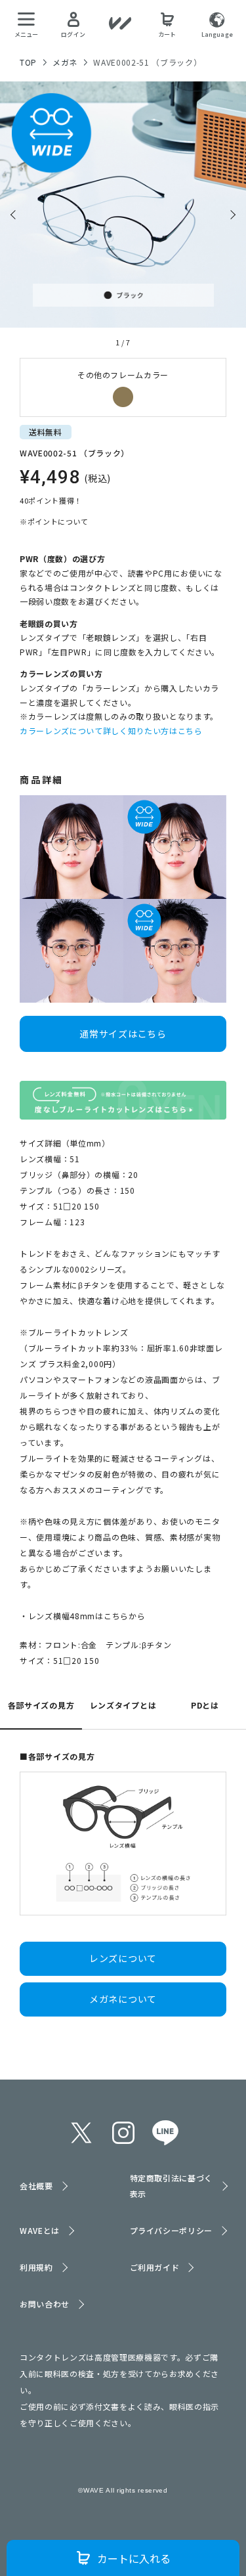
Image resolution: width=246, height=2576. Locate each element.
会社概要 (36, 2186)
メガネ (65, 62)
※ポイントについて (54, 521)
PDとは (205, 1705)
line (165, 2133)
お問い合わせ (45, 2304)
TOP (28, 62)
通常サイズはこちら (123, 1034)
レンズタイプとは (123, 1705)
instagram (123, 2133)
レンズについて (123, 1958)
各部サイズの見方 (41, 1705)
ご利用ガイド (155, 2267)
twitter (81, 2133)
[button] (15, 215)
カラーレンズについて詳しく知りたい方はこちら (111, 731)
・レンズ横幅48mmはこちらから (83, 1616)
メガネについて (123, 1999)
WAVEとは (40, 2230)
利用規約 (36, 2267)
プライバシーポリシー (172, 2230)
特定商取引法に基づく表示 (172, 2186)
